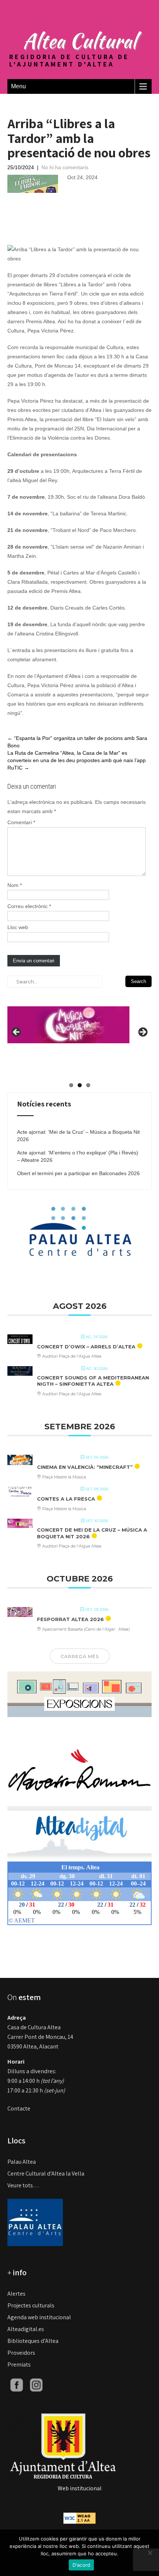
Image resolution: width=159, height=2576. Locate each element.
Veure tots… (23, 2185)
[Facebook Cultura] (17, 2384)
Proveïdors (21, 2353)
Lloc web (18, 927)
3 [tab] (88, 1085)
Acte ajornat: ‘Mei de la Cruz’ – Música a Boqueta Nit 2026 (78, 1136)
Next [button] (142, 1033)
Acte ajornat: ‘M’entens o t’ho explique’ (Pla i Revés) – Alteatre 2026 (78, 1156)
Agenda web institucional (39, 2317)
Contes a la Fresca (66, 1499)
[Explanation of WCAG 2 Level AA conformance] (79, 2518)
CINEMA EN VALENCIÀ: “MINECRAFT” (85, 1467)
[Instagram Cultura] (36, 2384)
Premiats (19, 2365)
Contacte (19, 2108)
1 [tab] (71, 1085)
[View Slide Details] (68, 1019)
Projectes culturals (31, 2305)
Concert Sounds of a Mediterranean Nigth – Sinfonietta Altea (93, 1381)
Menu (18, 86)
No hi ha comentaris (65, 167)
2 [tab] (80, 1085)
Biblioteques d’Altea (33, 2341)
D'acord (82, 2565)
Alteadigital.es (26, 2329)
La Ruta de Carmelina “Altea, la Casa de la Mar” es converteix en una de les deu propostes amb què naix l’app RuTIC (77, 760)
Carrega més (80, 1656)
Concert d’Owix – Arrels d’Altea (86, 1347)
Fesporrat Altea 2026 (70, 1619)
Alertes (16, 2294)
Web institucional (80, 2488)
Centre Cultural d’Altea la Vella (46, 2174)
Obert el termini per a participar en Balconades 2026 (78, 1173)
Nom (15, 885)
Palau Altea (22, 2162)
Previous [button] (17, 1033)
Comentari (21, 822)
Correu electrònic (29, 906)
